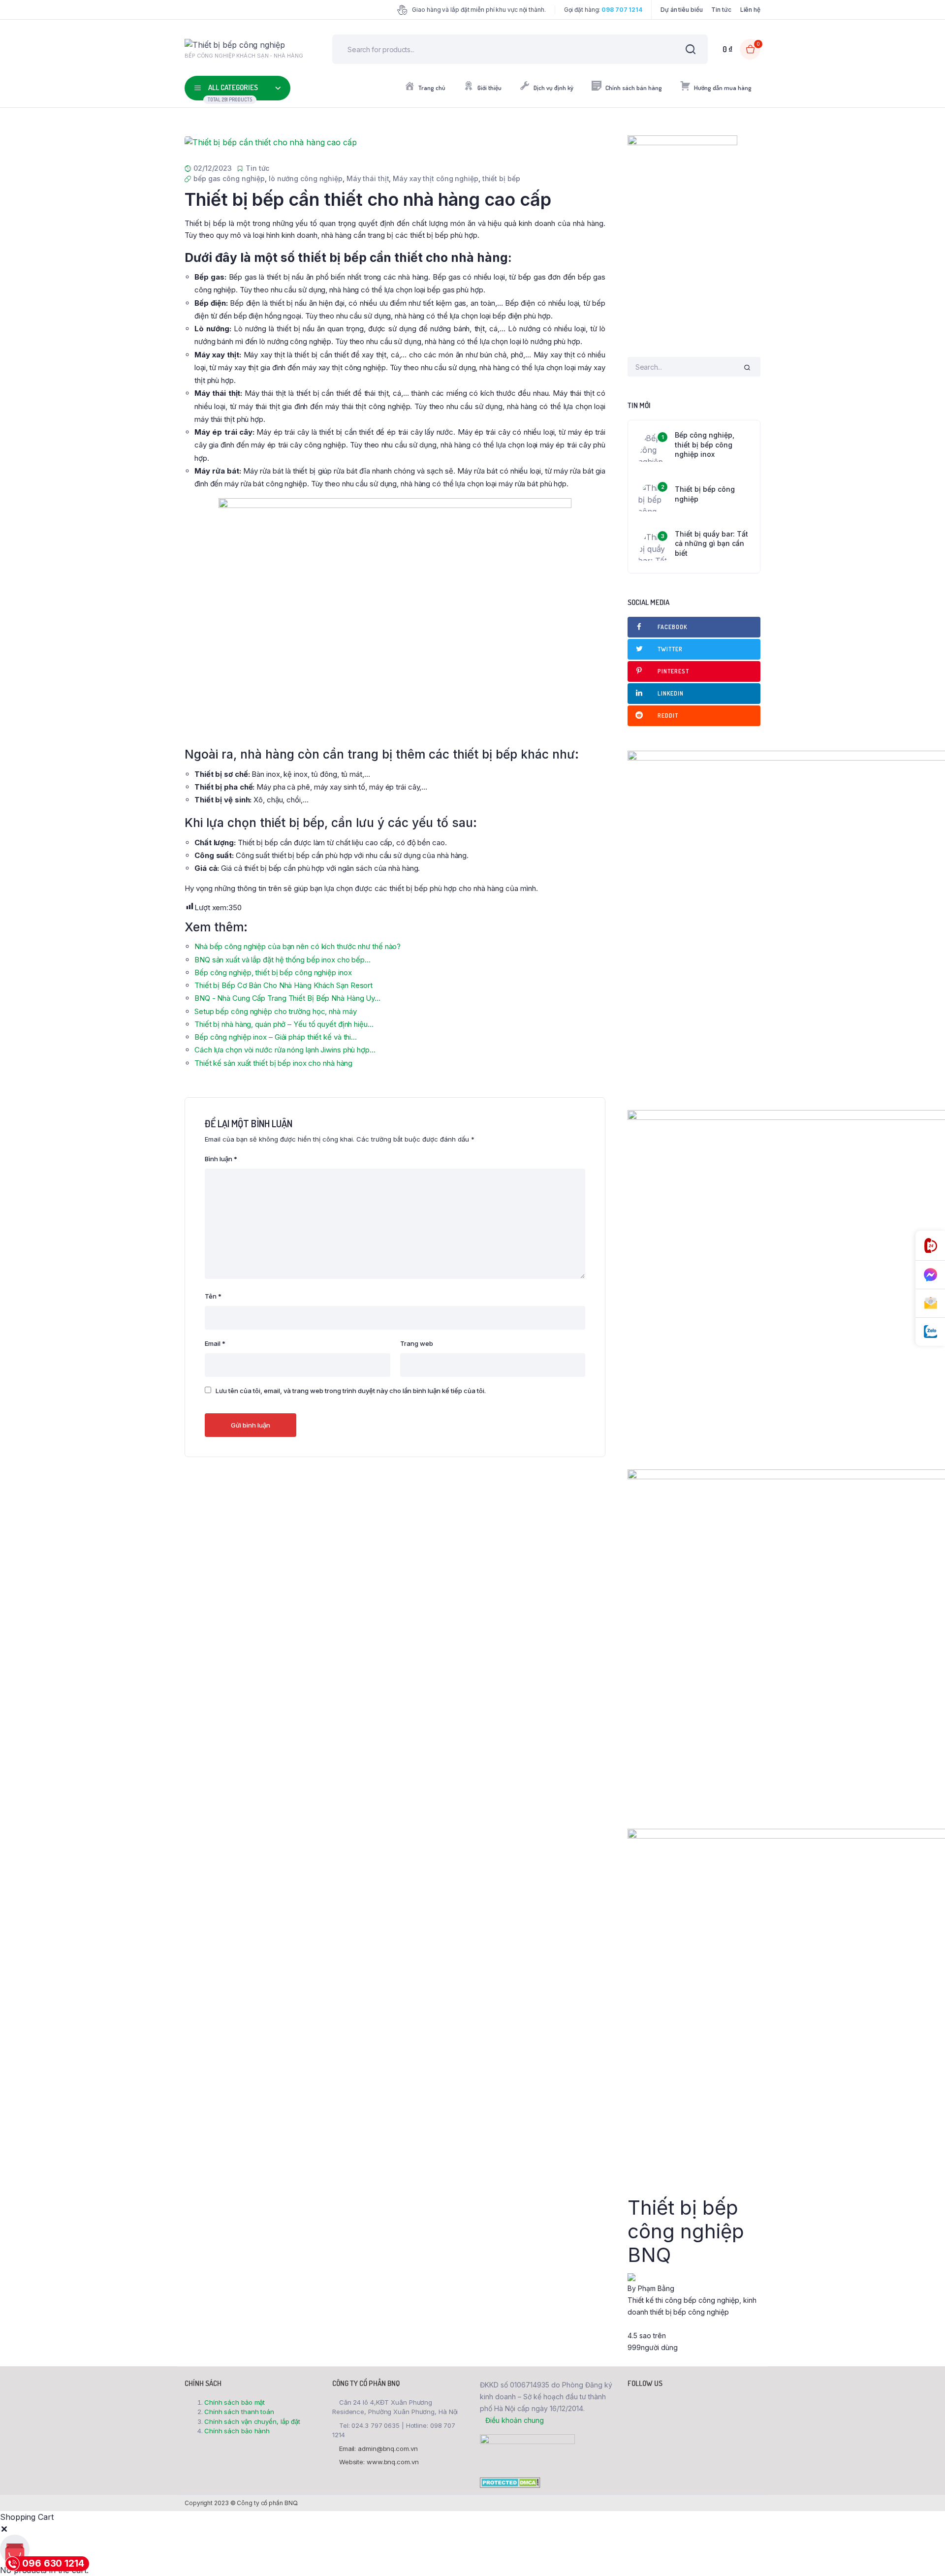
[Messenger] (930, 1275)
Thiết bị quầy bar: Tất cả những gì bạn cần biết (711, 543)
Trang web (417, 1343)
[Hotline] (930, 1246)
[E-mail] (930, 1304)
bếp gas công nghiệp (229, 178)
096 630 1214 (53, 2563)
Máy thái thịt (368, 178)
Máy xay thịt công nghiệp (436, 178)
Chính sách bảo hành (237, 2431)
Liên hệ (750, 10)
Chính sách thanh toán (239, 2412)
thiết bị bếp (501, 178)
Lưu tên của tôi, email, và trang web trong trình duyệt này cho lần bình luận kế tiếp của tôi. (351, 1391)
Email (215, 1343)
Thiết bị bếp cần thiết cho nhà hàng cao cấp (368, 199)
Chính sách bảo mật (235, 2402)
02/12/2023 (213, 168)
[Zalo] (930, 1332)
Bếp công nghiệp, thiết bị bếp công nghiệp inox (705, 445)
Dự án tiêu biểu (682, 10)
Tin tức (721, 10)
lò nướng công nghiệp (306, 178)
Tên (213, 1296)
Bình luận (221, 1159)
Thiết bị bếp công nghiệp (705, 494)
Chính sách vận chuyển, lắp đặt (252, 2421)
